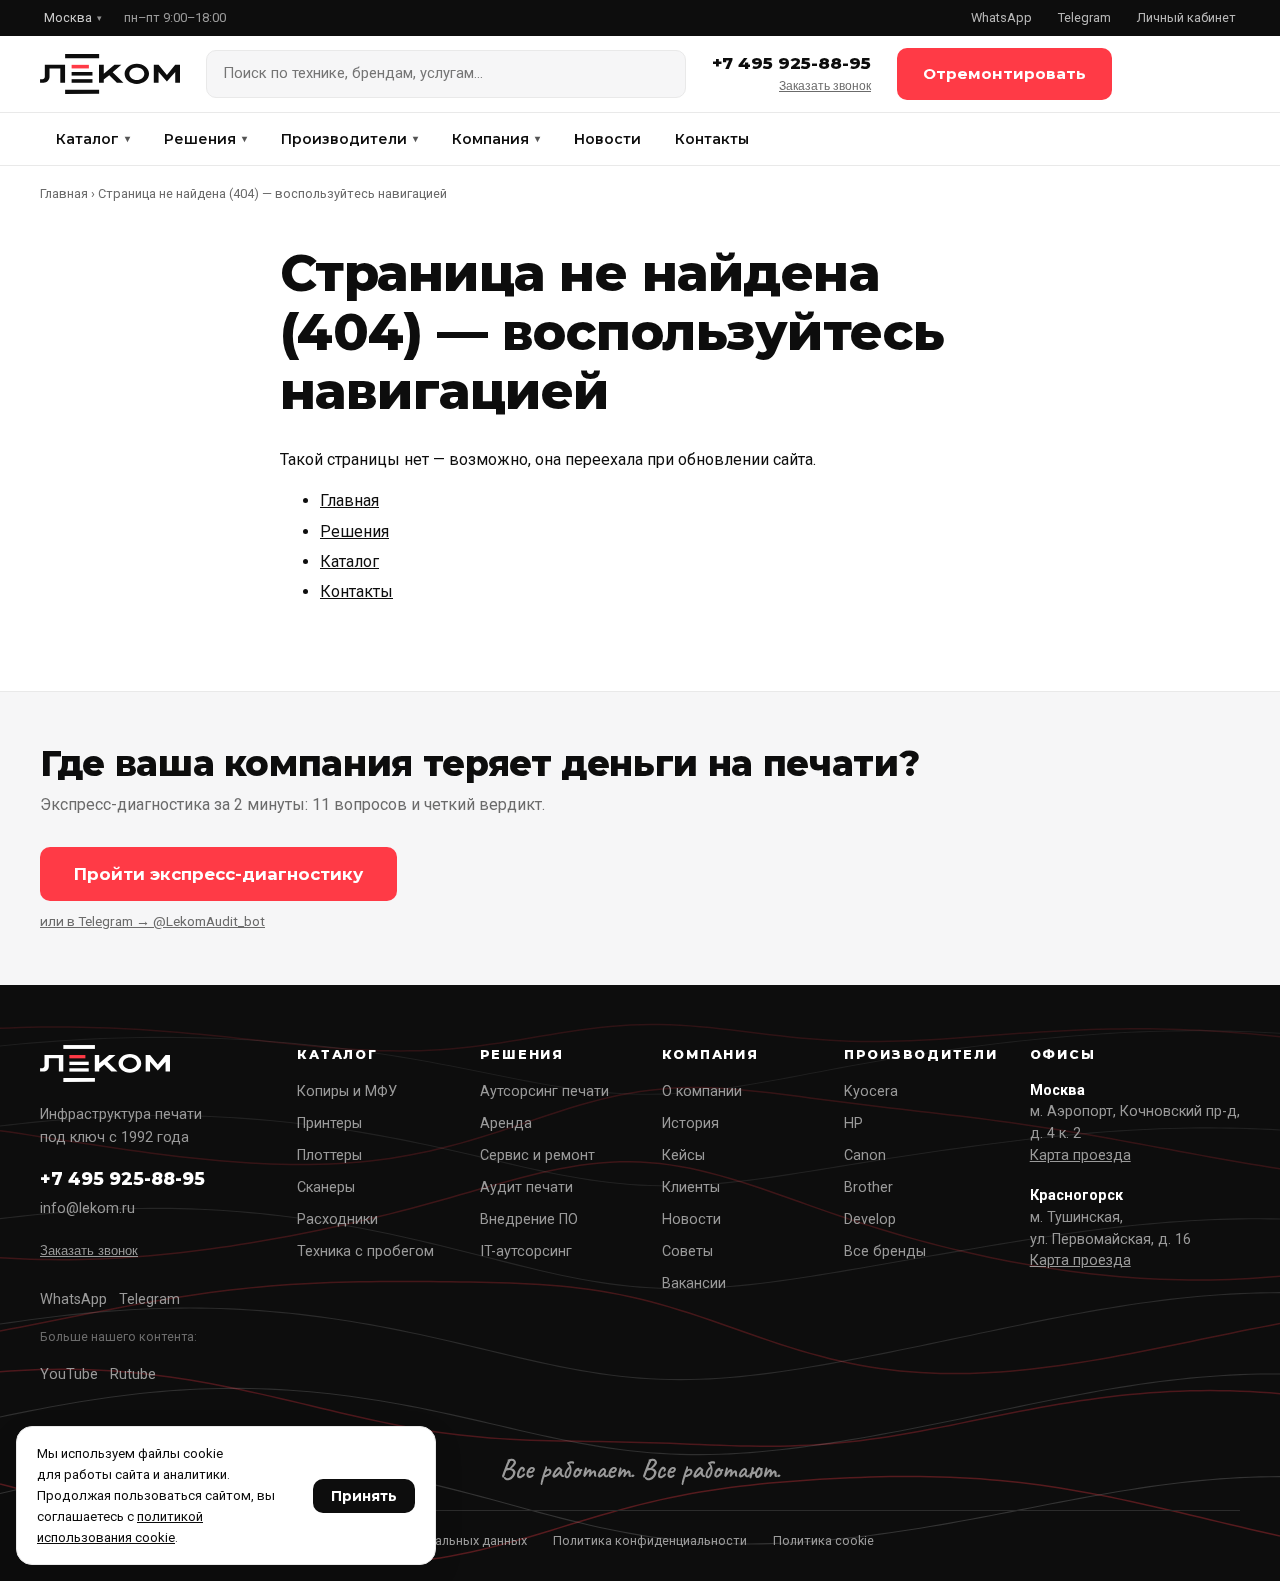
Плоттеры (329, 1155)
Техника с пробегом (365, 1251)
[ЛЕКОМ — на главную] (110, 74)
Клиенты (691, 1187)
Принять (364, 1496)
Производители (349, 139)
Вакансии (694, 1283)
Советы (687, 1251)
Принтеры (329, 1123)
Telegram (1084, 17)
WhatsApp (1001, 17)
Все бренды (885, 1251)
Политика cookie (823, 1540)
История (690, 1123)
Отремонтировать (1004, 73)
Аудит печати (526, 1187)
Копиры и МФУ (347, 1091)
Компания (496, 139)
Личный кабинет (1186, 17)
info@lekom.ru (87, 1208)
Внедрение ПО (529, 1219)
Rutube (133, 1374)
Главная (64, 193)
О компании (702, 1091)
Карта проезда (1080, 1155)
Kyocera (871, 1091)
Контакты (712, 139)
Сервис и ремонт (537, 1155)
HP (853, 1123)
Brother (868, 1187)
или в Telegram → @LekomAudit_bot (152, 921)
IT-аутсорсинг (526, 1251)
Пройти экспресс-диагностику (218, 874)
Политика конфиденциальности (650, 1540)
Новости (607, 139)
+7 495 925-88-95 (791, 63)
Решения (205, 139)
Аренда (506, 1123)
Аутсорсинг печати (544, 1091)
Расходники (337, 1219)
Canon (865, 1155)
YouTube (69, 1374)
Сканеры (326, 1187)
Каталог (93, 139)
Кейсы (683, 1155)
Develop (870, 1219)
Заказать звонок (825, 86)
